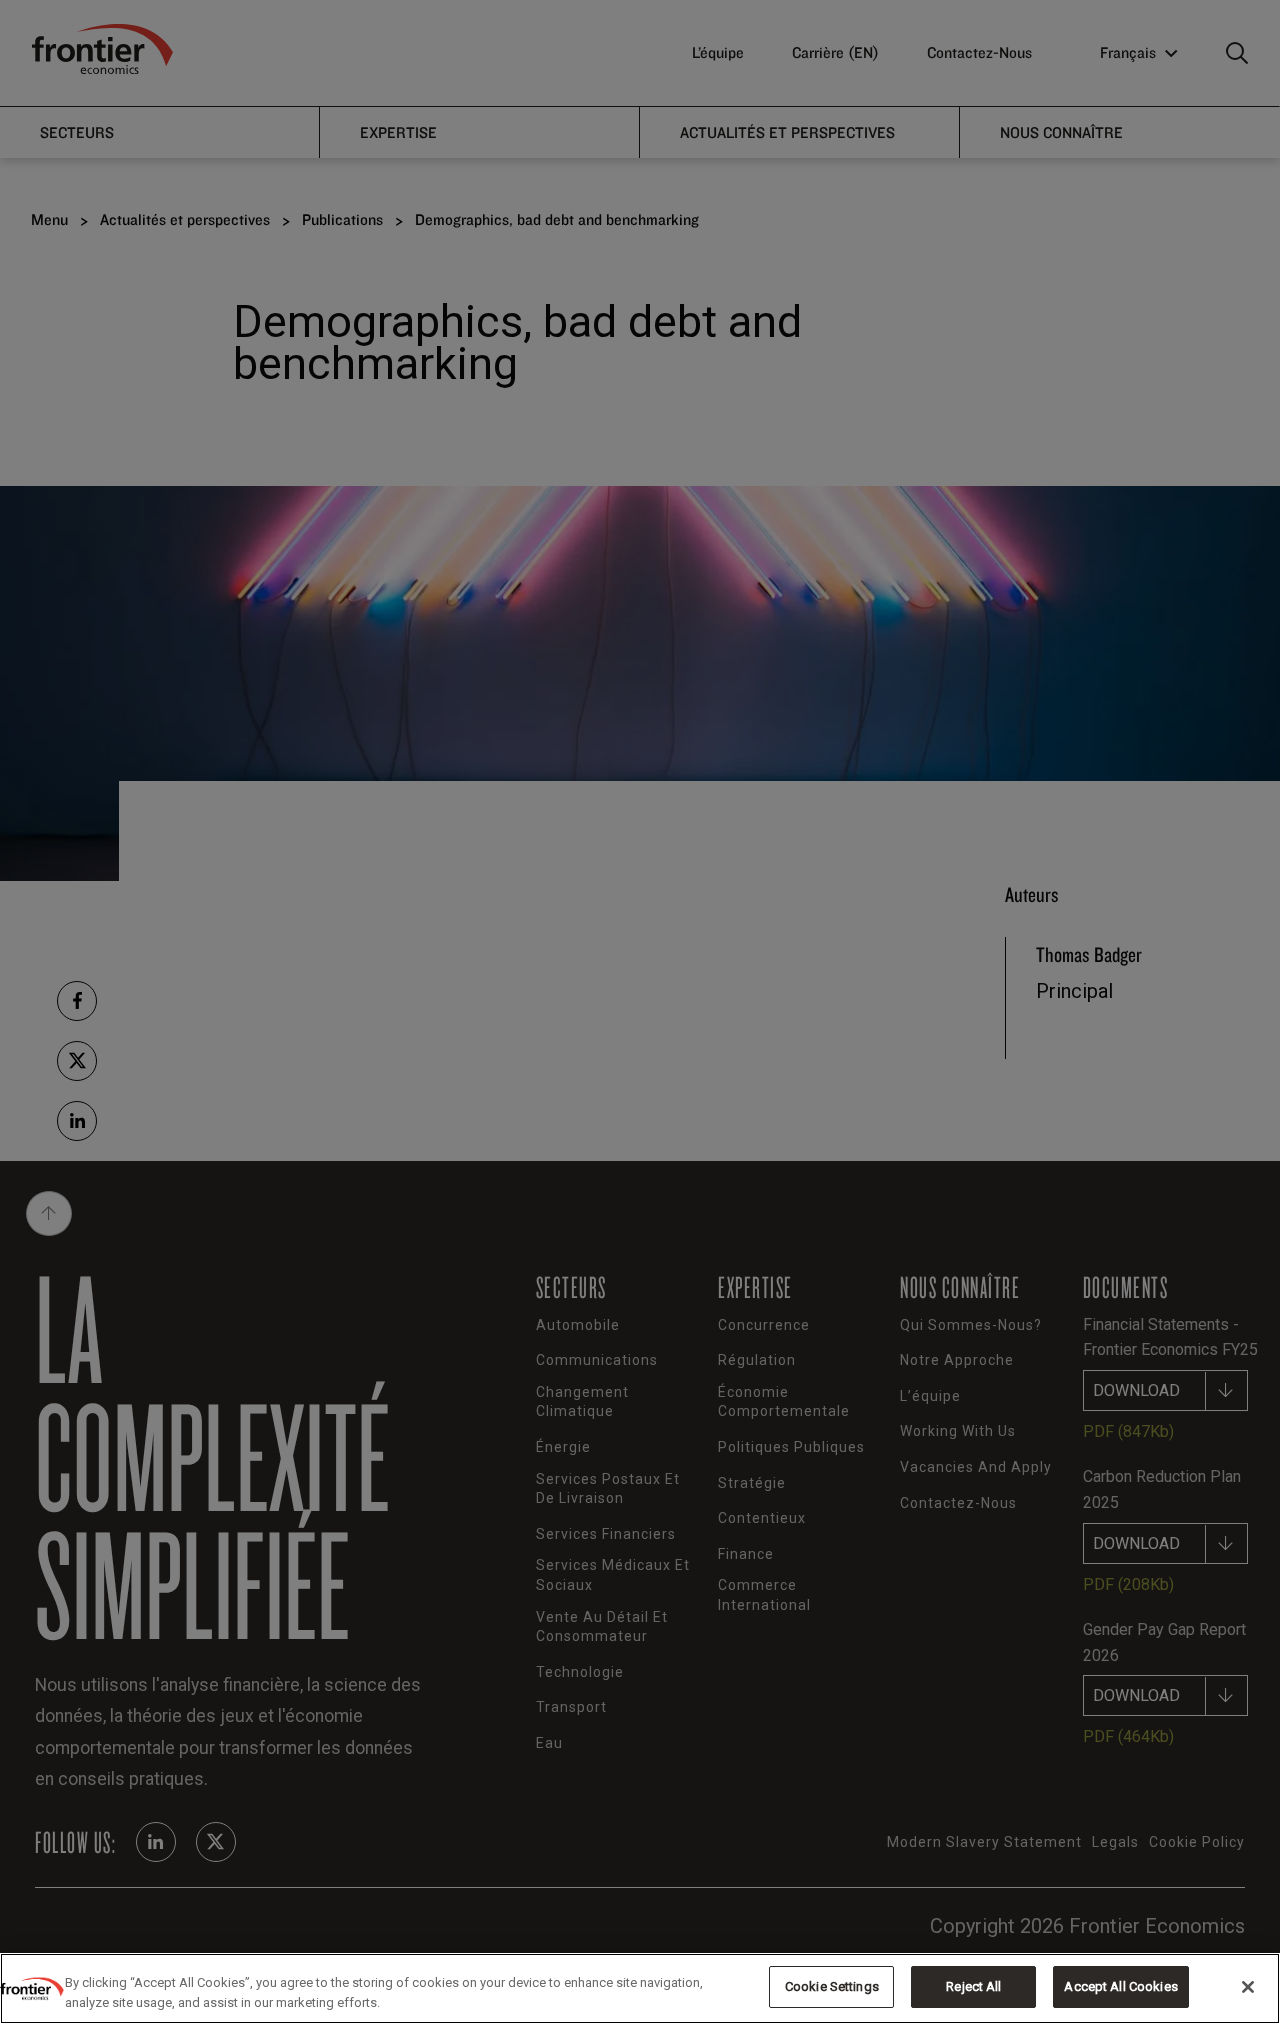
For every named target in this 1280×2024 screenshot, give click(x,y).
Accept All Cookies (1120, 1986)
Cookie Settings (832, 1986)
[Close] (1248, 1987)
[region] (640, 1988)
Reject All (973, 1986)
